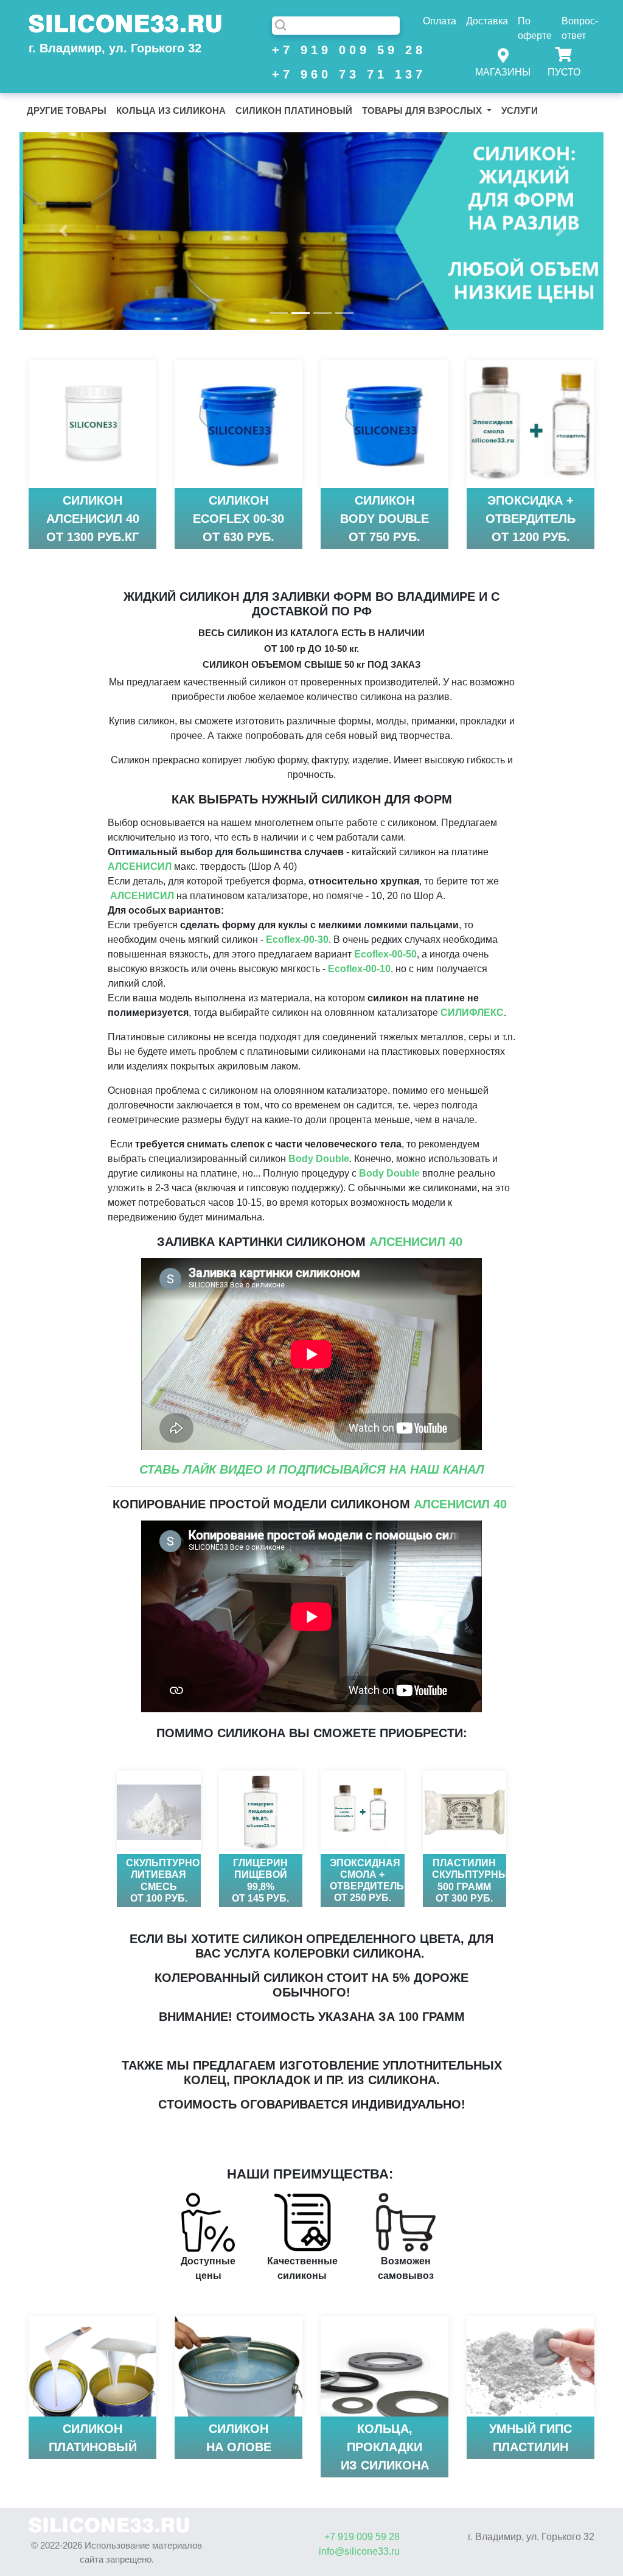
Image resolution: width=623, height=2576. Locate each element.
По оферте (535, 28)
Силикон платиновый (294, 110)
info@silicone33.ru (359, 2551)
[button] (63, 231)
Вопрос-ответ (580, 28)
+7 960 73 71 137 (336, 74)
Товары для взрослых (423, 110)
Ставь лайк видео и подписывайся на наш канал (312, 1469)
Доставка (487, 21)
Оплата (440, 21)
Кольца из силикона (171, 110)
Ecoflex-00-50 (385, 954)
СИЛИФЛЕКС (472, 1013)
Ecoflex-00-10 (359, 969)
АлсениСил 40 (416, 1242)
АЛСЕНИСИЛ (140, 866)
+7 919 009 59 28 (336, 50)
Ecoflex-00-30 (297, 940)
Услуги (520, 110)
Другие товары (67, 110)
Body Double (319, 1159)
